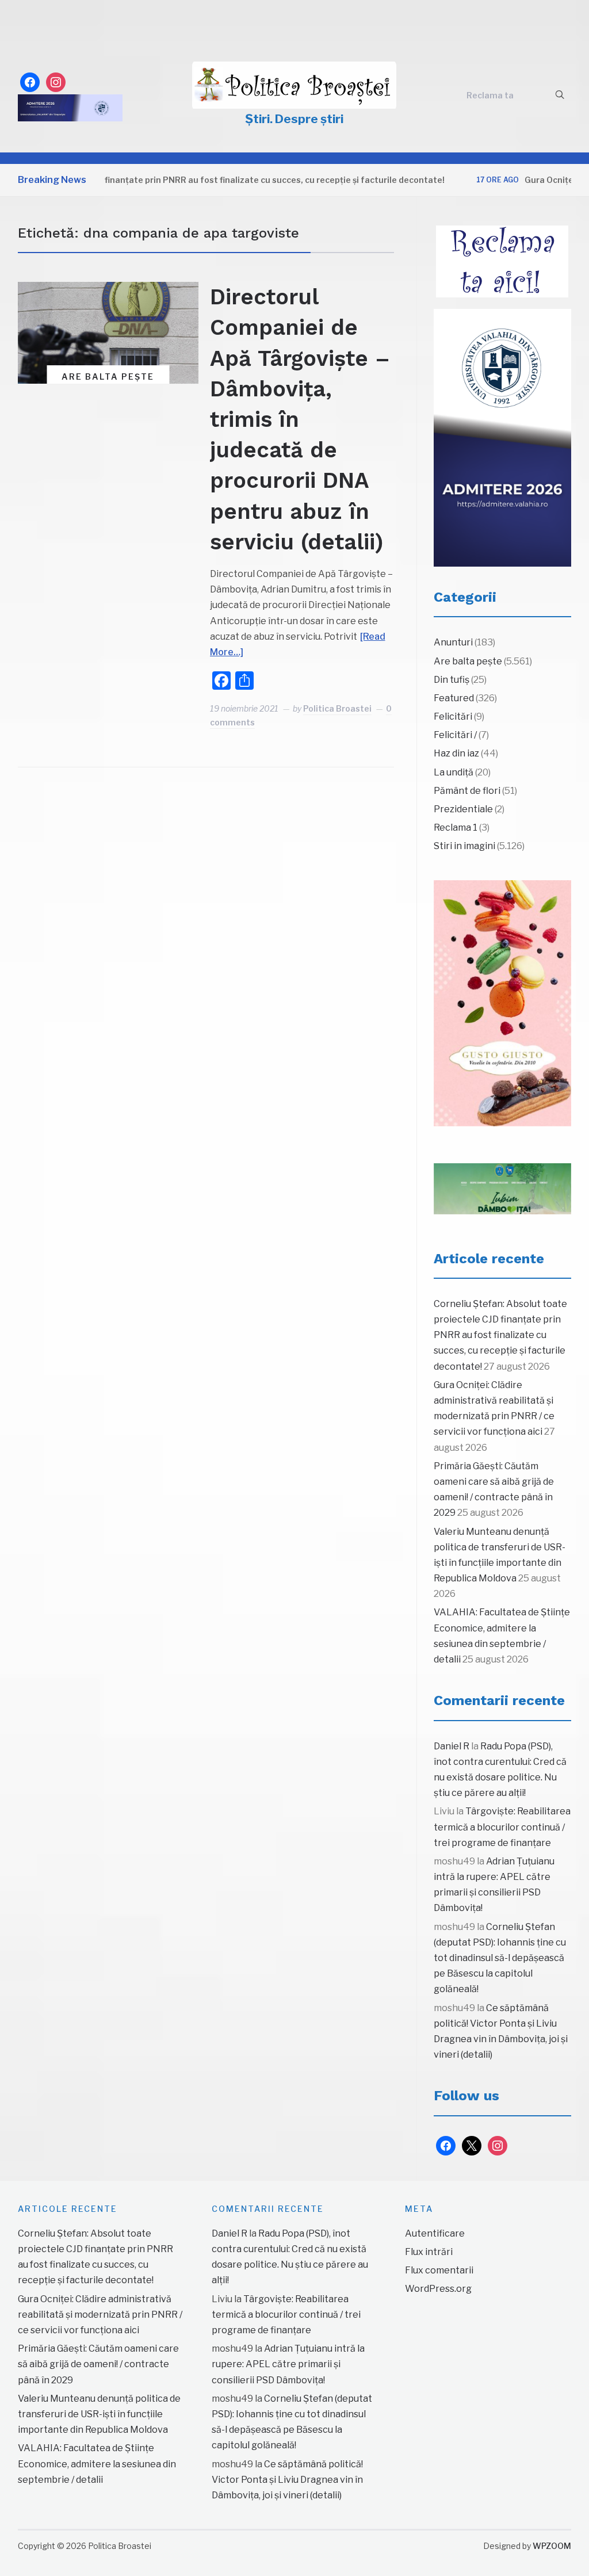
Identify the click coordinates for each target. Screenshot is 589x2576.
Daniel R (452, 1746)
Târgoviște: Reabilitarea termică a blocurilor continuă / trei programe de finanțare (502, 1827)
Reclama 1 (456, 828)
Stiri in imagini (464, 846)
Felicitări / (455, 735)
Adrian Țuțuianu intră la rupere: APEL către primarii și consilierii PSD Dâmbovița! (288, 2364)
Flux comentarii (439, 2270)
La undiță (454, 772)
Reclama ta (490, 95)
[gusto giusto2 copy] (503, 1003)
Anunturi (453, 642)
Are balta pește (108, 377)
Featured (454, 698)
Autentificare (435, 2233)
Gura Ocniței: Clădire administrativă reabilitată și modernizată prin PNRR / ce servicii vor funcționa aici (100, 2315)
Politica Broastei (337, 708)
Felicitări (453, 716)
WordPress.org (438, 2289)
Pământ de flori (467, 791)
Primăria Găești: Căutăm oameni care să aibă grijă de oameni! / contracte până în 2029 (98, 2364)
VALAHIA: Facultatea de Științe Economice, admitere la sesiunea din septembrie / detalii (97, 2464)
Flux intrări (429, 2252)
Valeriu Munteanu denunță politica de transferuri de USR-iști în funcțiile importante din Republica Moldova (99, 2414)
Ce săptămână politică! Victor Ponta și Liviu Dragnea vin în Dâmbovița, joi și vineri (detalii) (287, 2480)
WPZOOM (552, 2546)
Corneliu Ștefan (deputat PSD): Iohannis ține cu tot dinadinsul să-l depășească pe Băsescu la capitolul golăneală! (500, 1958)
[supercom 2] (503, 1189)
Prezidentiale (463, 809)
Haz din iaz (456, 753)
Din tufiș (452, 680)
